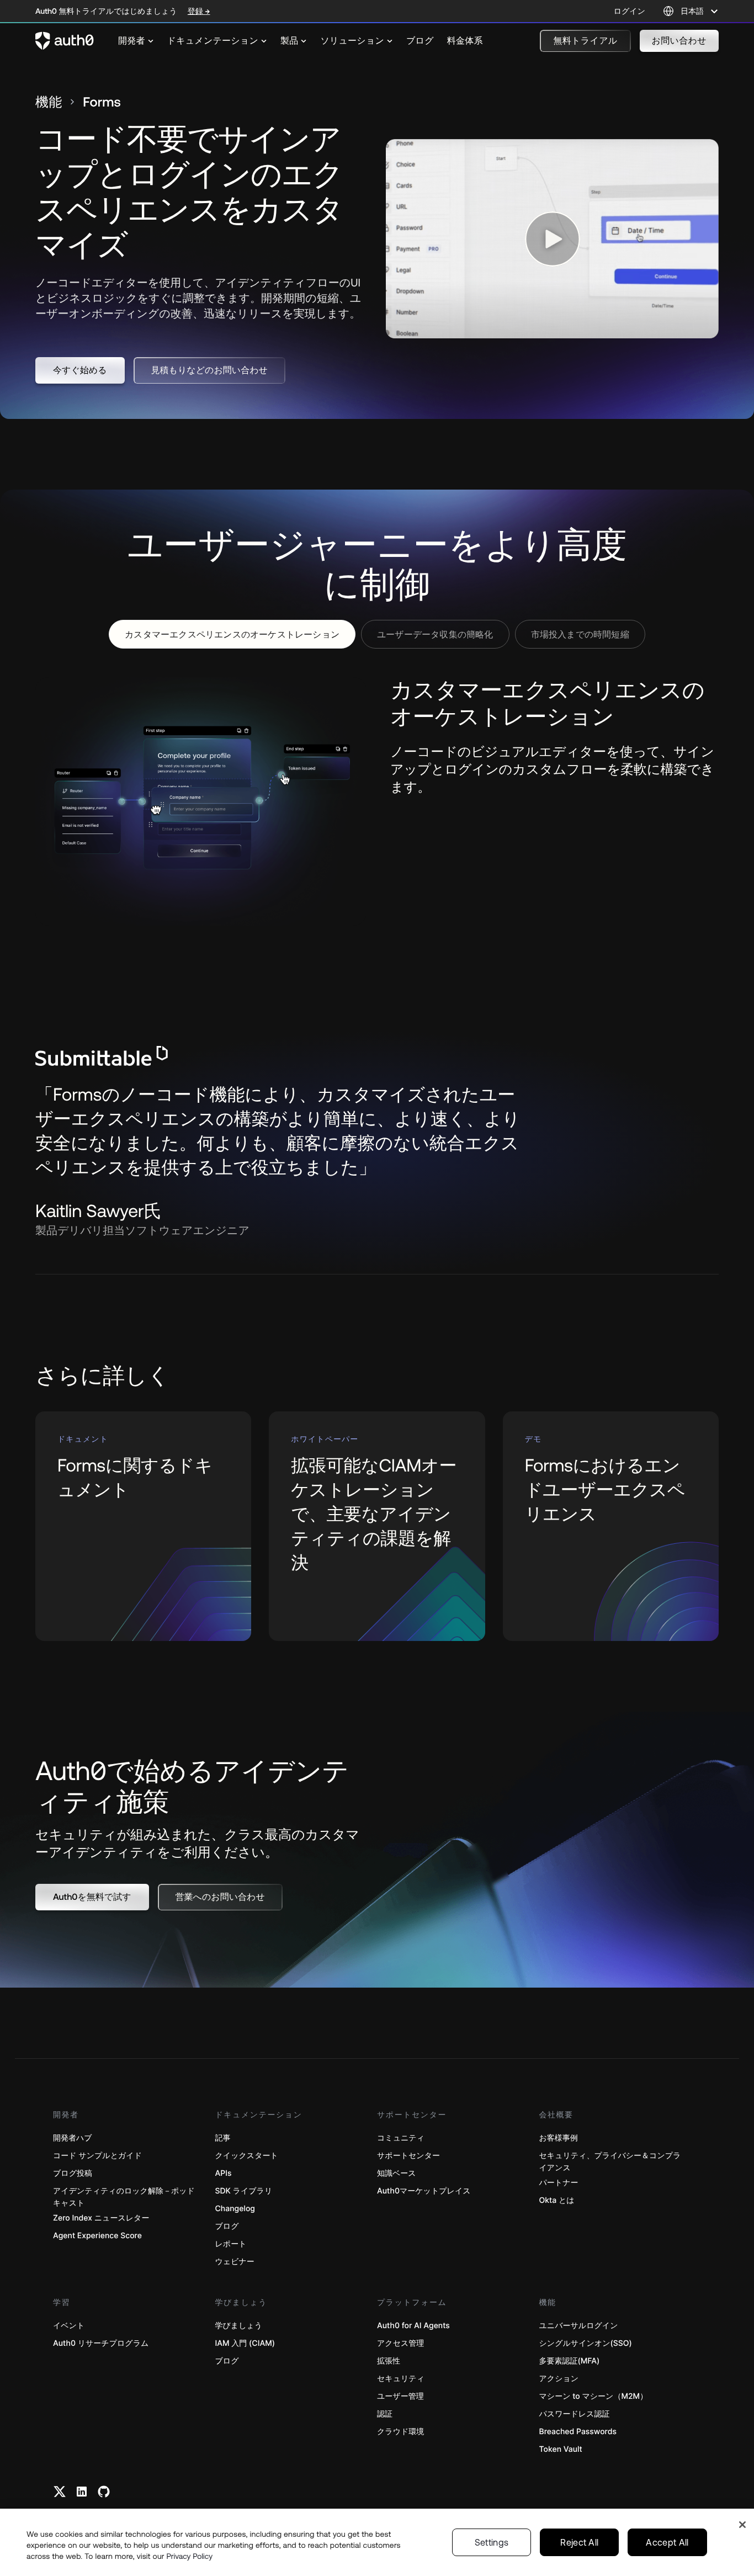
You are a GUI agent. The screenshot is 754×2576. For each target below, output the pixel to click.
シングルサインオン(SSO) (586, 2343)
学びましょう (239, 2326)
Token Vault (561, 2449)
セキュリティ (401, 2379)
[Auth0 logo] (65, 41)
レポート (231, 2244)
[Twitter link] (60, 2492)
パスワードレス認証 (575, 2414)
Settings (492, 2542)
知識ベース (397, 2173)
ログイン (630, 11)
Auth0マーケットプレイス (424, 2191)
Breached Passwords (578, 2432)
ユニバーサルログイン (579, 2326)
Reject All (579, 2542)
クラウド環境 (400, 2432)
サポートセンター (408, 2156)
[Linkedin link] (82, 2492)
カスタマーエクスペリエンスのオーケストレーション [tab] (232, 634)
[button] (585, 41)
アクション (559, 2379)
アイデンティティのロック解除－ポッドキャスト (124, 2197)
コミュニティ (401, 2138)
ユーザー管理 (400, 2396)
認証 (385, 2414)
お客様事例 (559, 2138)
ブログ (227, 2226)
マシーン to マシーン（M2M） (594, 2396)
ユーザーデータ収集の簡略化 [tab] (435, 634)
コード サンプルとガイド (97, 2156)
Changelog (235, 2209)
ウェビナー (235, 2262)
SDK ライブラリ (244, 2191)
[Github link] (104, 2492)
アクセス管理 (400, 2343)
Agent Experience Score (97, 2236)
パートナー (559, 2183)
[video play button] (553, 239)
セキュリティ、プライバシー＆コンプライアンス (610, 2162)
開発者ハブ (73, 2138)
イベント (69, 2326)
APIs (224, 2173)
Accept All (667, 2542)
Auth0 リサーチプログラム (101, 2343)
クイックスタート (247, 2156)
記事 (223, 2138)
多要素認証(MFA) (570, 2361)
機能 (49, 102)
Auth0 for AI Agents (413, 2326)
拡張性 (389, 2361)
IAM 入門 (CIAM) (245, 2343)
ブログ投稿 (73, 2173)
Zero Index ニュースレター (101, 2218)
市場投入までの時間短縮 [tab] (580, 634)
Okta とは (557, 2200)
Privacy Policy (190, 2556)
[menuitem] (136, 41)
